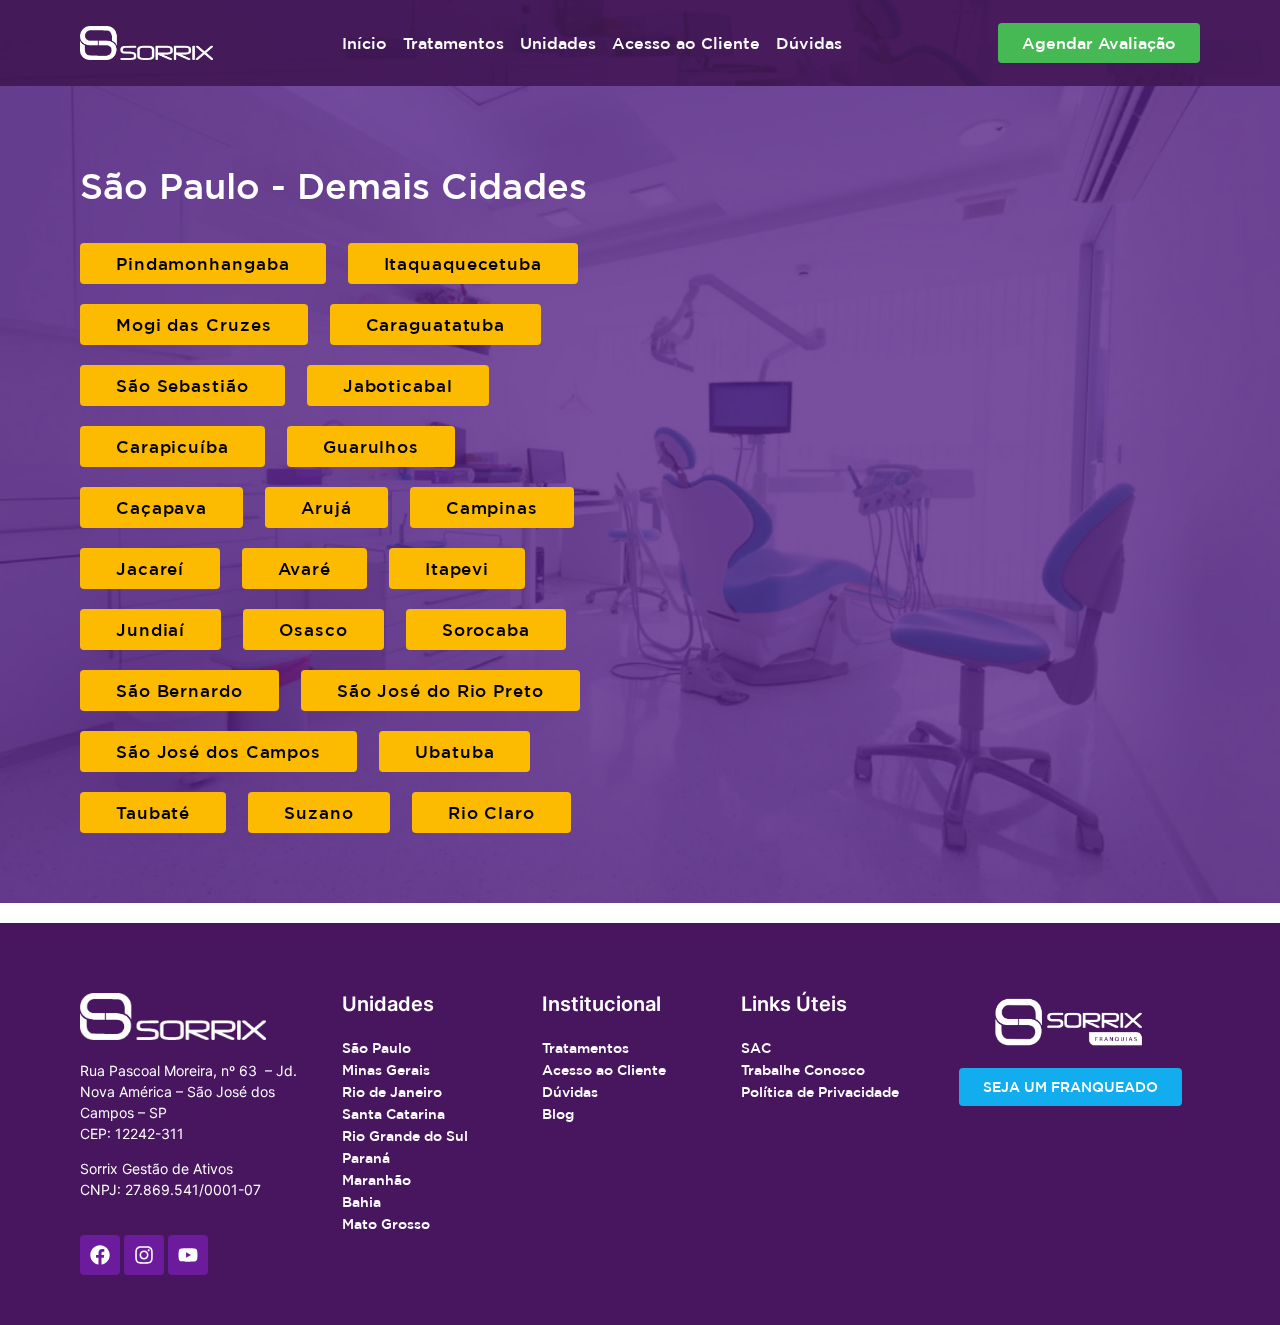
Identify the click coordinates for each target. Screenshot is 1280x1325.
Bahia (361, 1202)
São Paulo (376, 1048)
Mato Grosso (386, 1224)
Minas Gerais (386, 1070)
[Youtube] (188, 1255)
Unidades (558, 43)
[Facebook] (100, 1255)
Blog (558, 1114)
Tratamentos (453, 43)
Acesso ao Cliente (686, 43)
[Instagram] (144, 1255)
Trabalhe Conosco (803, 1070)
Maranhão (376, 1180)
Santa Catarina (393, 1114)
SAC (756, 1048)
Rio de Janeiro (392, 1092)
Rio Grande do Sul (405, 1136)
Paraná (366, 1158)
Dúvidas (809, 43)
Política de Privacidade (820, 1092)
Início (364, 43)
